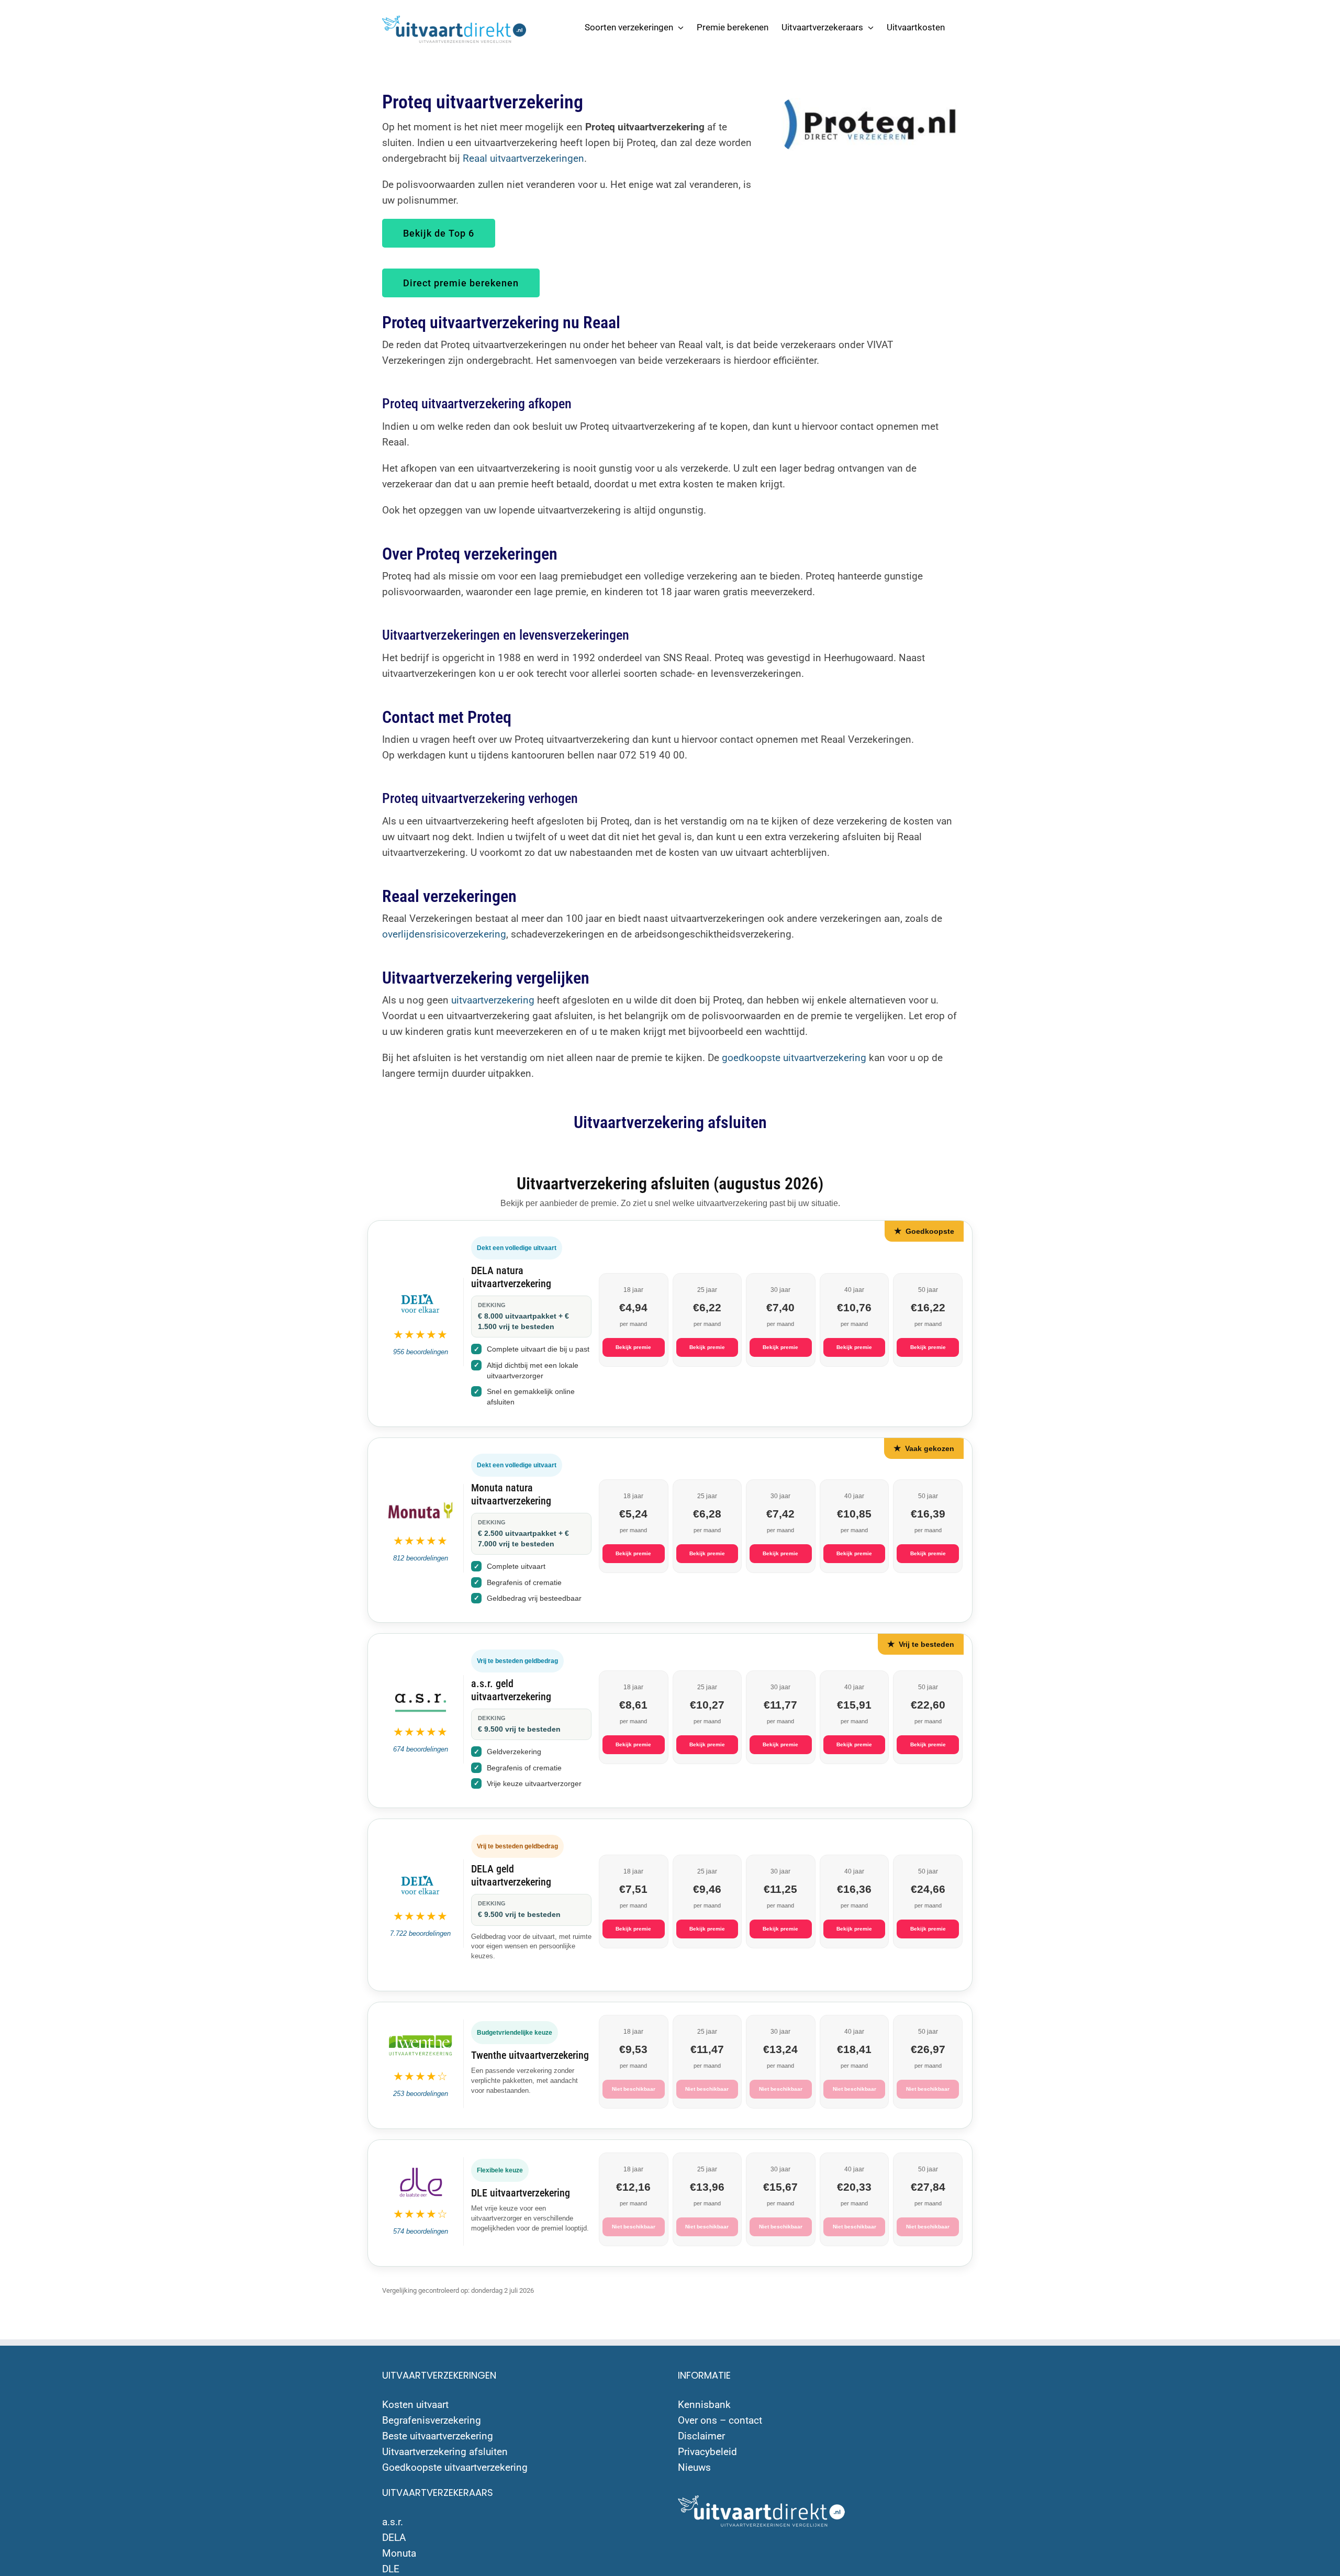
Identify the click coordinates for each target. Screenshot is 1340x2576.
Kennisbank (704, 2405)
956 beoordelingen (421, 1352)
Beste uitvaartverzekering (438, 2436)
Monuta (399, 2553)
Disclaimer (701, 2436)
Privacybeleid (707, 2452)
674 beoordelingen (421, 1749)
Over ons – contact (720, 2420)
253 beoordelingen (421, 2094)
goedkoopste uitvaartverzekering (794, 1058)
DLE (391, 2569)
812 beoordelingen (421, 1558)
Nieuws (694, 2467)
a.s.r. (393, 2522)
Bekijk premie (633, 1347)
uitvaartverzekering (493, 1000)
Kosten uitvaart (415, 2405)
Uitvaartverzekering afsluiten (445, 2452)
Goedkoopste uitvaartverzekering (455, 2467)
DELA (394, 2538)
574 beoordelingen (421, 2231)
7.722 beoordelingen (420, 1933)
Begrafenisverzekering (432, 2420)
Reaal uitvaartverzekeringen (523, 158)
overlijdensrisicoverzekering (444, 934)
